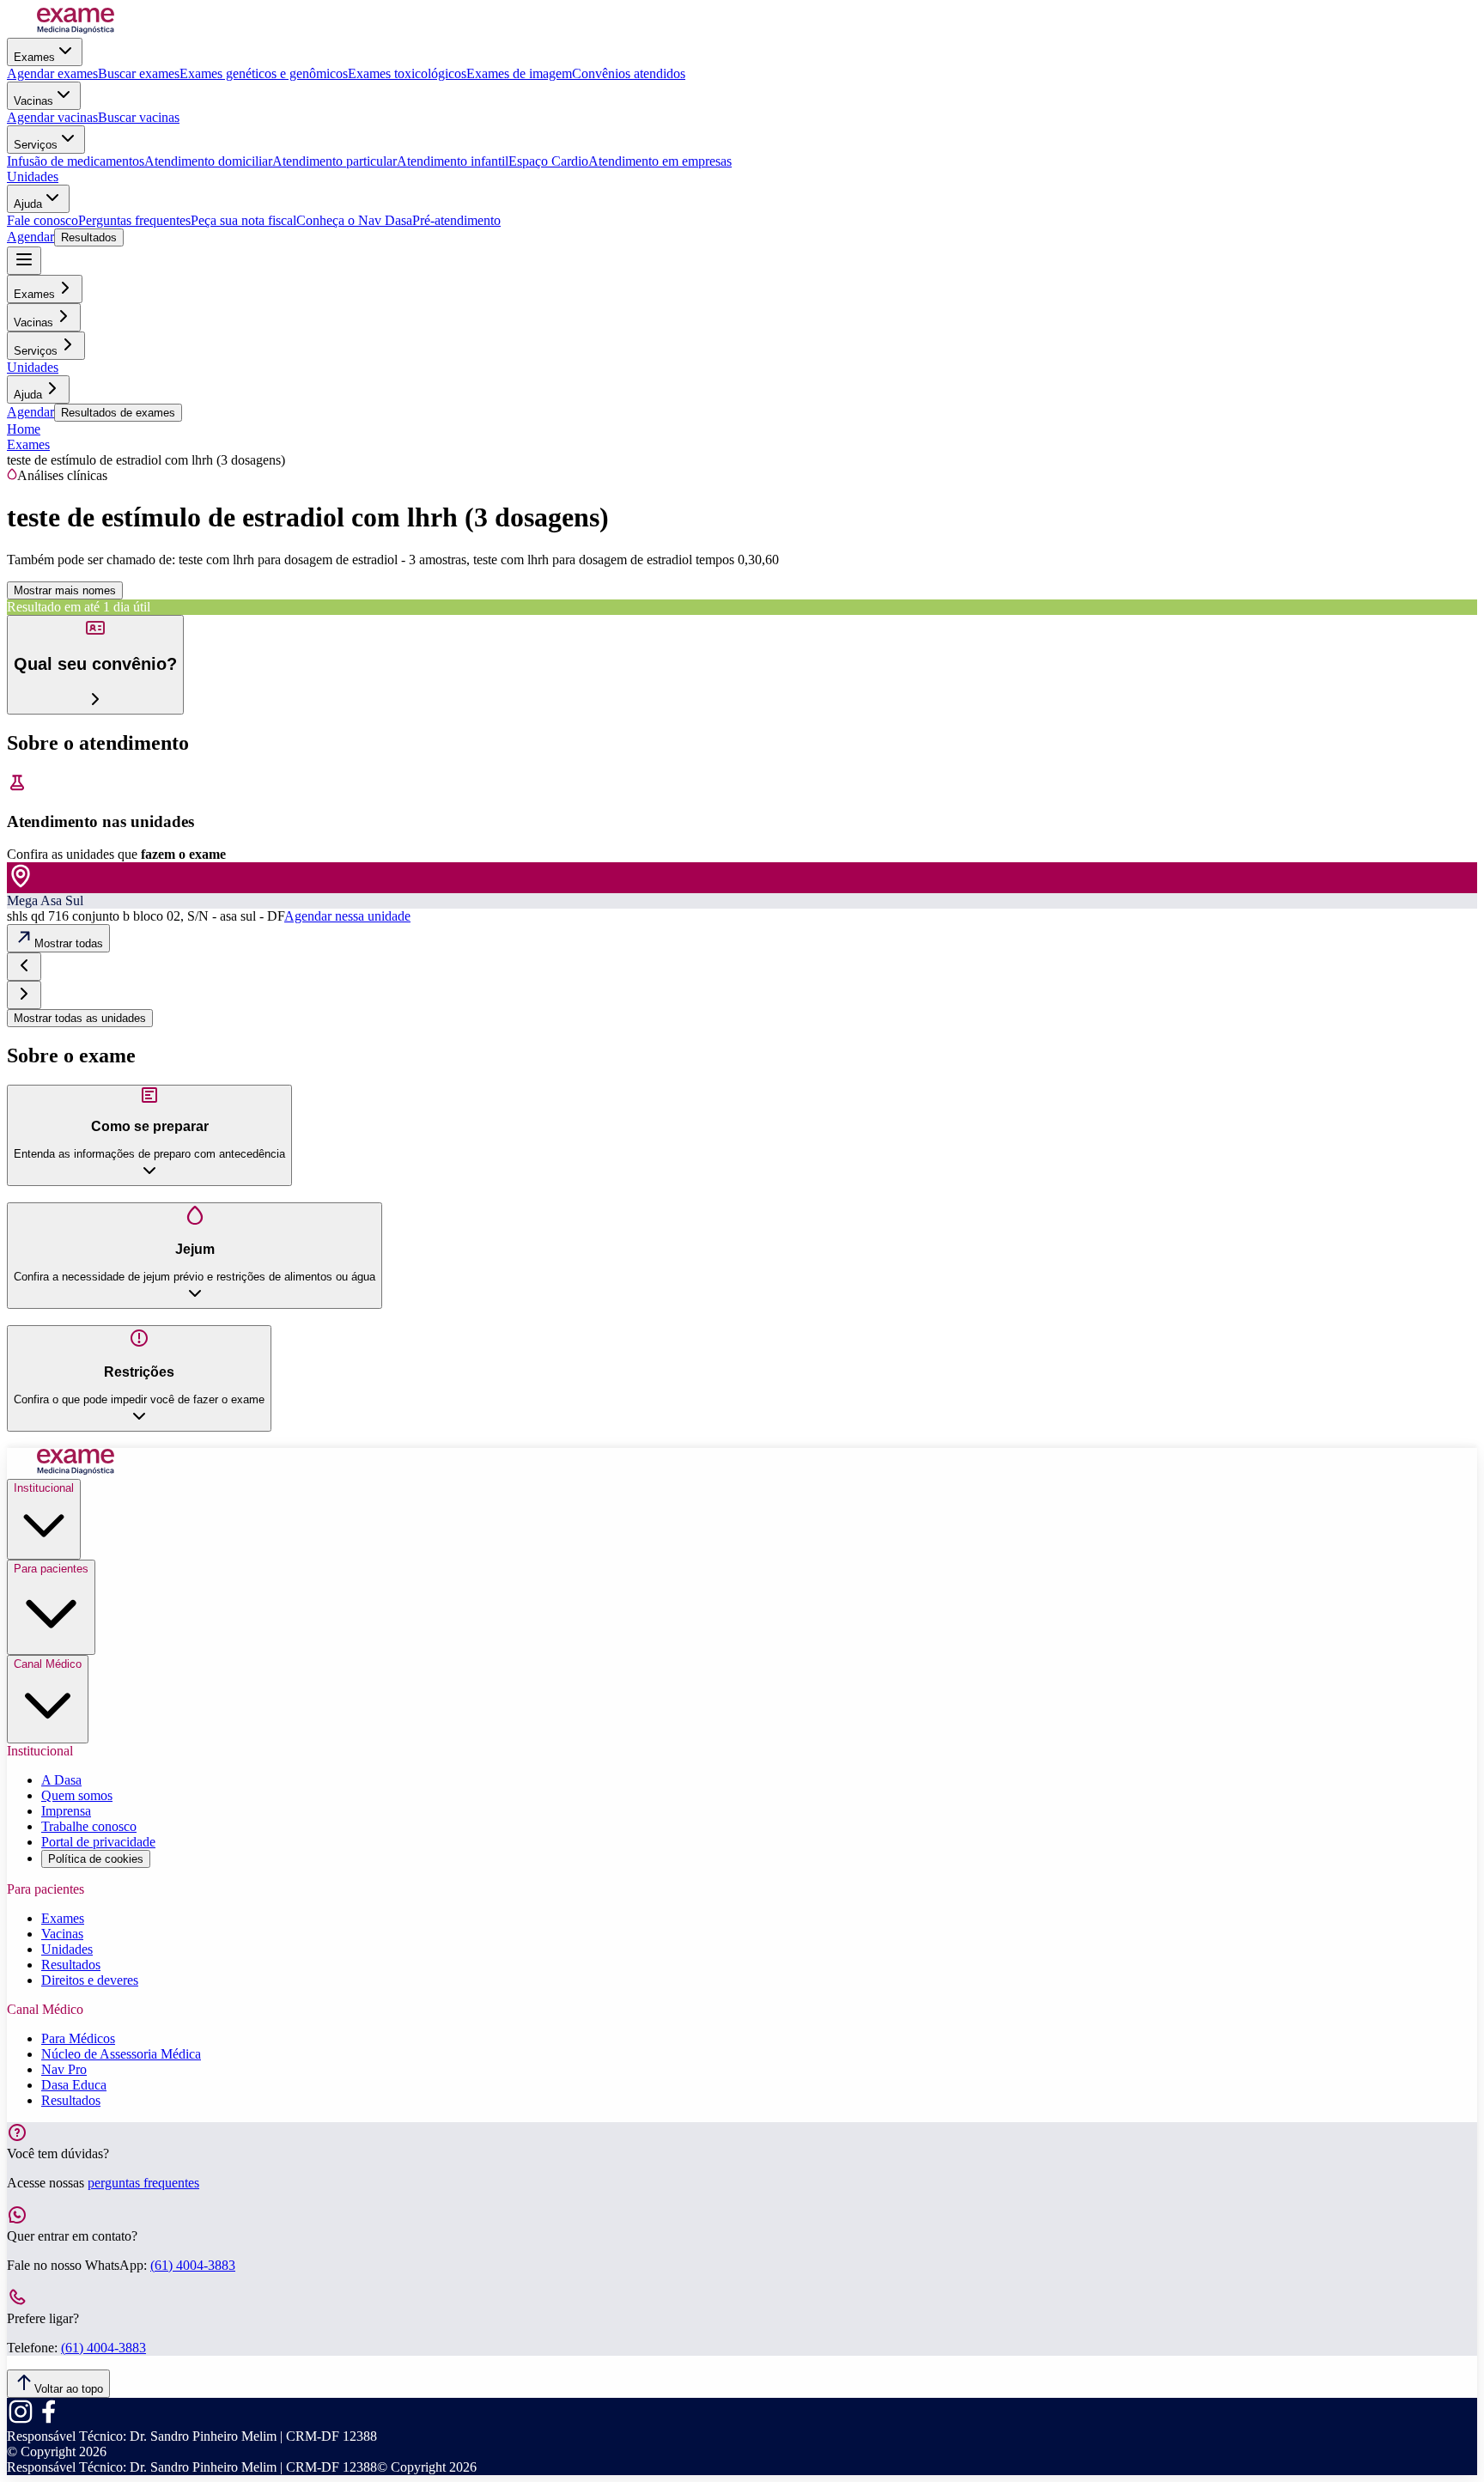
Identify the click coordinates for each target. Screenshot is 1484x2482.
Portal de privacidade (98, 1842)
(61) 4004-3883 (193, 2265)
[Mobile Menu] (24, 261)
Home (24, 429)
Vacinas (33, 101)
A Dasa (61, 1780)
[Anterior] (24, 967)
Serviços (36, 145)
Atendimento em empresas (660, 161)
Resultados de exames (118, 413)
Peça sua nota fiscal (243, 220)
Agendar (30, 237)
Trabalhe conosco (89, 1826)
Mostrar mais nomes (65, 590)
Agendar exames (52, 73)
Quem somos (77, 1795)
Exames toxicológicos (407, 73)
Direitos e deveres (90, 1980)
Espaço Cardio (548, 161)
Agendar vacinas (52, 117)
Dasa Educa (74, 2085)
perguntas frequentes (143, 2183)
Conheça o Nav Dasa (354, 220)
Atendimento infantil (453, 161)
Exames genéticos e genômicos (264, 73)
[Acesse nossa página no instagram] (21, 2421)
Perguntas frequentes (134, 220)
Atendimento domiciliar (208, 161)
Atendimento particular (335, 161)
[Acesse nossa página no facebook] (48, 2421)
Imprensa (66, 1811)
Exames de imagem (519, 73)
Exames (34, 57)
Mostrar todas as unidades (80, 1018)
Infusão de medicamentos (76, 161)
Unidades (33, 176)
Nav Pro (64, 2069)
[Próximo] (24, 995)
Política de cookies (96, 1859)
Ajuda (28, 204)
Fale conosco (43, 220)
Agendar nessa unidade (347, 916)
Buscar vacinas (139, 117)
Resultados (89, 237)
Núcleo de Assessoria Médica (121, 2054)
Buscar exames (139, 73)
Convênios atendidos (629, 73)
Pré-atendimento (456, 220)
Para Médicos (78, 2038)
